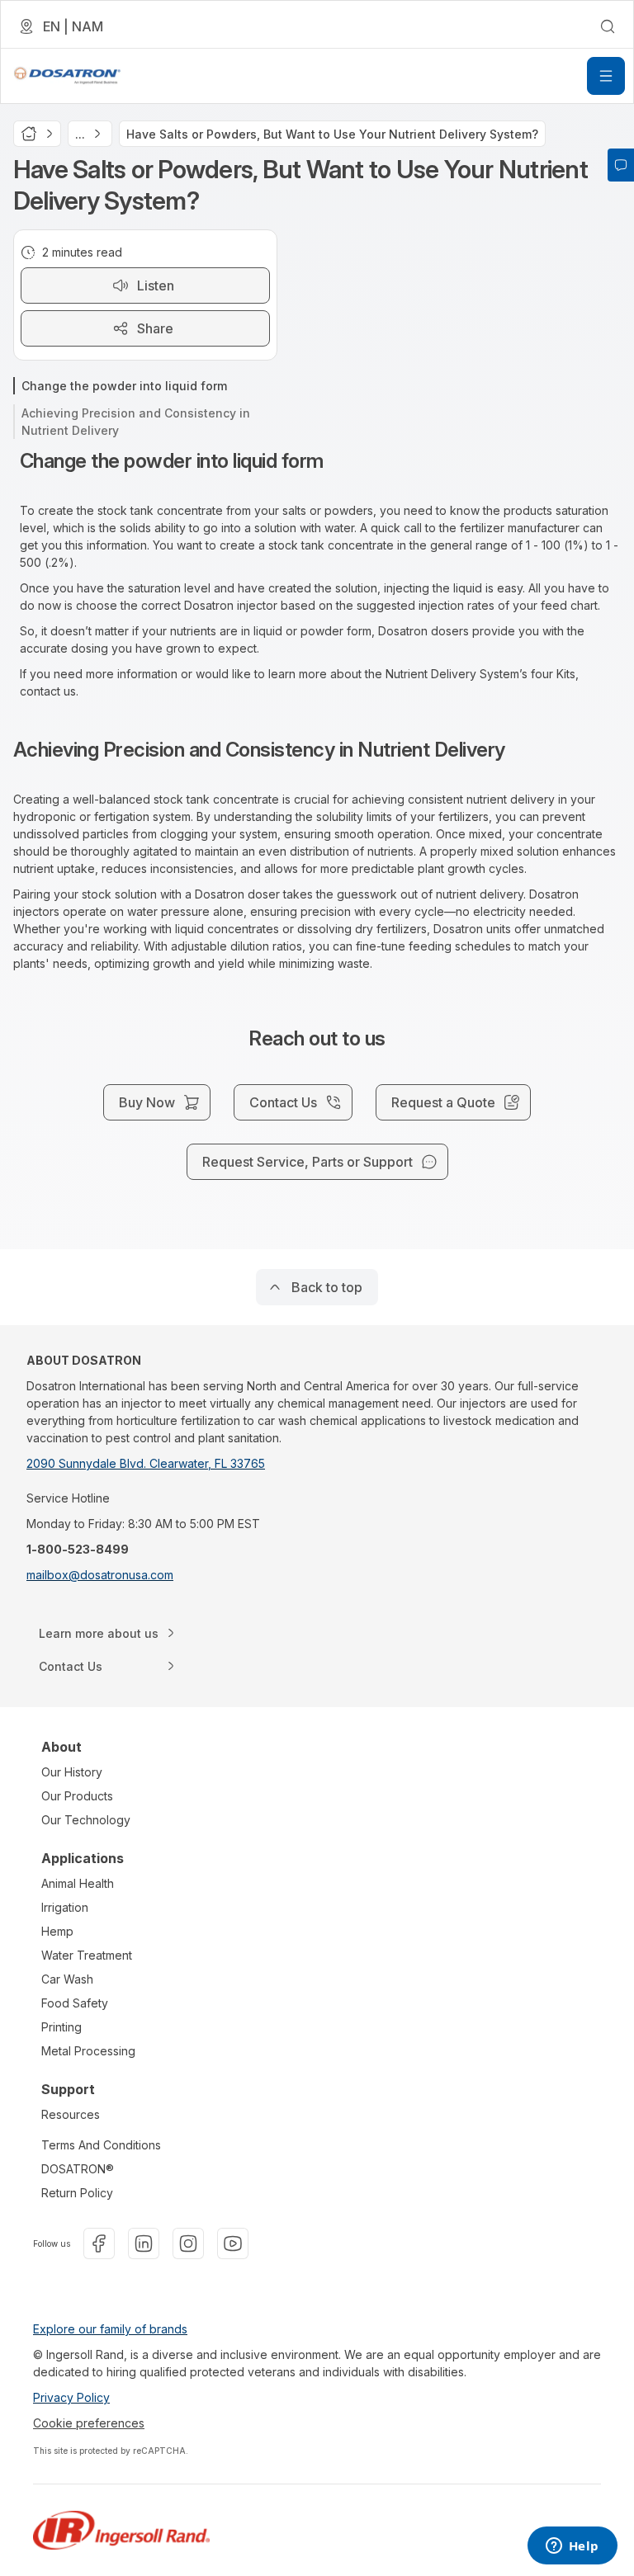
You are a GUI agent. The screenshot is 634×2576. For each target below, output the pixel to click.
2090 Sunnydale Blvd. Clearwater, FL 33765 (146, 1463)
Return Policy (77, 2193)
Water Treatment (87, 1955)
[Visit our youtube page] (233, 2243)
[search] (608, 26)
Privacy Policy (71, 2397)
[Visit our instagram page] (188, 2243)
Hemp (57, 1931)
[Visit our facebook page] (99, 2243)
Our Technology (86, 1820)
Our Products (77, 1796)
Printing (62, 2027)
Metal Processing (88, 2051)
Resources (71, 2114)
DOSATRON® (78, 2169)
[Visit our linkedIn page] (144, 2243)
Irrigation (65, 1907)
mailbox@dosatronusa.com (100, 1575)
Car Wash (67, 1979)
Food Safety (75, 2003)
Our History (72, 1772)
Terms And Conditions (101, 2145)
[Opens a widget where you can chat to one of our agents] (572, 2547)
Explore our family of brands (110, 2329)
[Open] (606, 76)
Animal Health (78, 1883)
